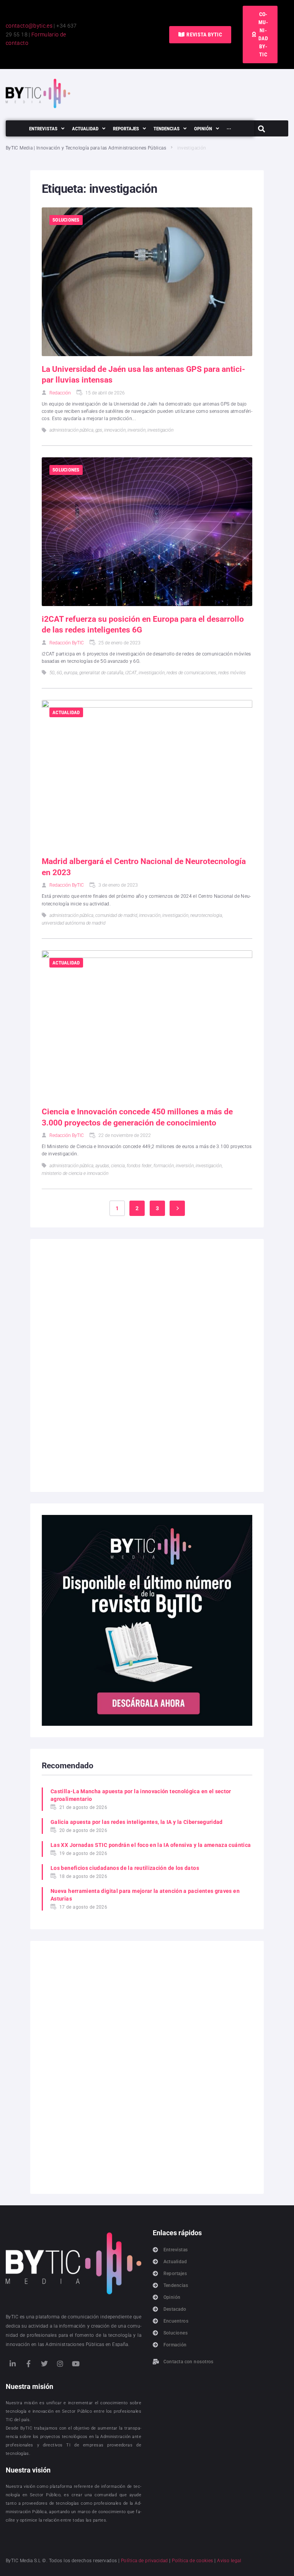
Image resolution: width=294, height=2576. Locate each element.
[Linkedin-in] (13, 2364)
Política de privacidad (145, 2561)
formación (164, 1166)
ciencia (118, 1166)
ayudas (102, 1166)
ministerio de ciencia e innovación (75, 1173)
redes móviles (232, 673)
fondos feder (139, 1166)
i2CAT (131, 673)
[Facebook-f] (28, 2364)
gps (99, 430)
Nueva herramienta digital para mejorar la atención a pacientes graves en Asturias (145, 1895)
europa (71, 673)
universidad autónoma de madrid (73, 923)
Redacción (60, 393)
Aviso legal (229, 2561)
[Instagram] (60, 2364)
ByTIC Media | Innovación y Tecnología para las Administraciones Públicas (86, 148)
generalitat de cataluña (101, 673)
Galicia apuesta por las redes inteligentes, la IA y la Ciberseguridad (137, 1822)
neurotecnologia (206, 915)
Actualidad (66, 712)
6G (59, 673)
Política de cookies (193, 2561)
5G (52, 673)
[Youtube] (76, 2364)
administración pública (71, 430)
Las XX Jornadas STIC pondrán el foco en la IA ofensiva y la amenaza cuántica (151, 1845)
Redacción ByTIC (67, 643)
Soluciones (66, 220)
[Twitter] (44, 2364)
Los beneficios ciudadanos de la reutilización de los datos (125, 1868)
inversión (136, 430)
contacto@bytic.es (29, 26)
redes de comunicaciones (191, 673)
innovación (115, 430)
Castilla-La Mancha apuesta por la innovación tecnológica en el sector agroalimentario (141, 1795)
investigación (160, 430)
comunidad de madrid (116, 915)
